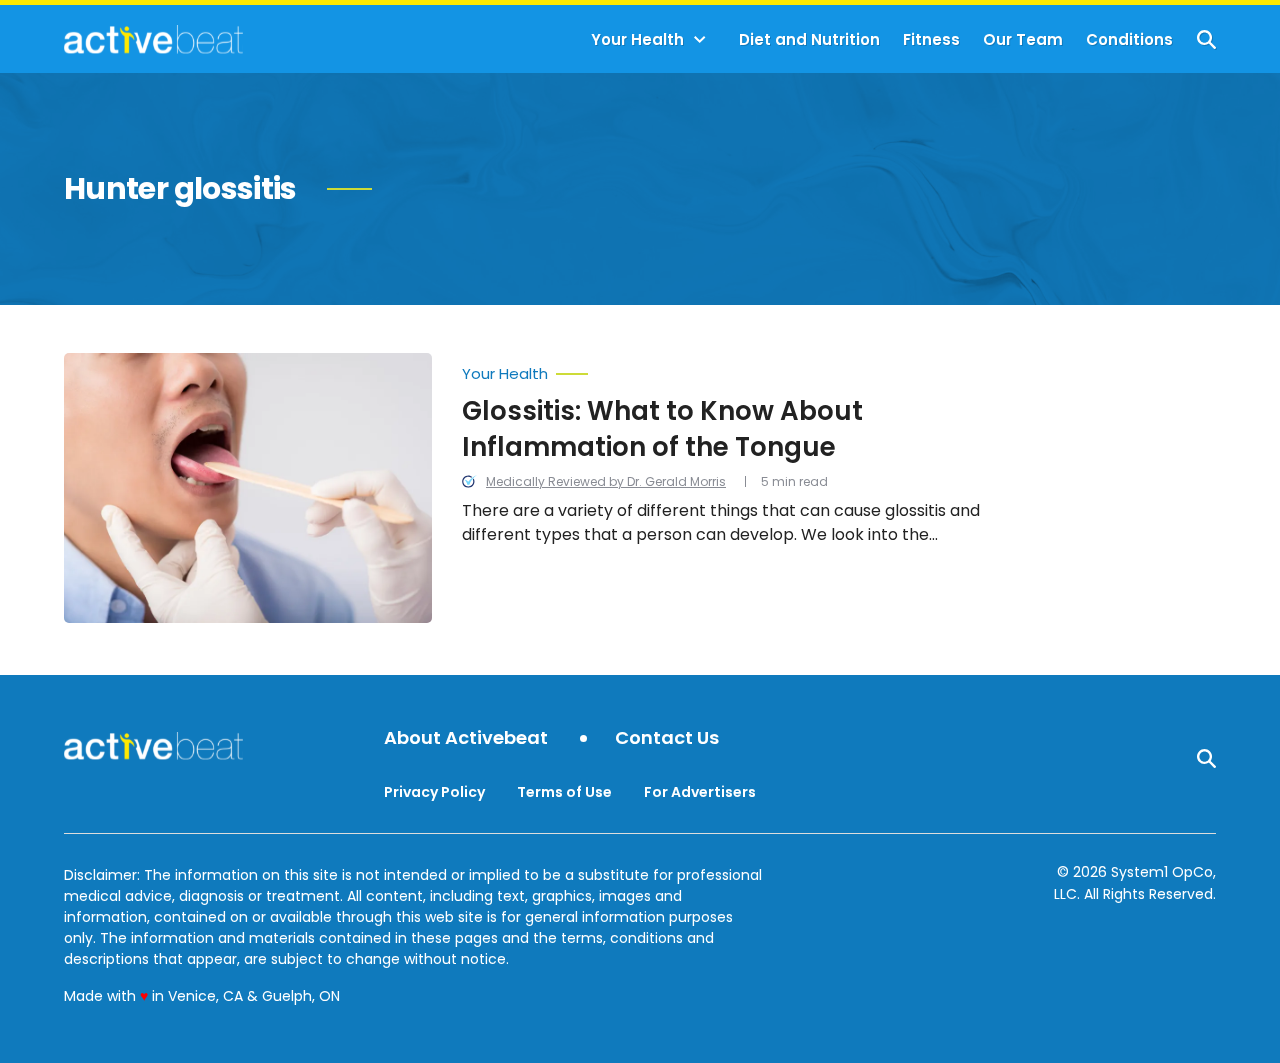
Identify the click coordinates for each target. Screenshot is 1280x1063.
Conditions (1129, 39)
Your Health (637, 39)
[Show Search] (1206, 39)
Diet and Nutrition (809, 39)
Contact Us (667, 738)
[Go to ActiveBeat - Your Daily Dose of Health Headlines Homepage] (153, 39)
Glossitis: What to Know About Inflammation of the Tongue (662, 429)
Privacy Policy (434, 792)
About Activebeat (466, 738)
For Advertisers (700, 792)
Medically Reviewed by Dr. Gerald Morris (606, 481)
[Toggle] (700, 40)
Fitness (931, 39)
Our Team (1023, 39)
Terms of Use (564, 792)
